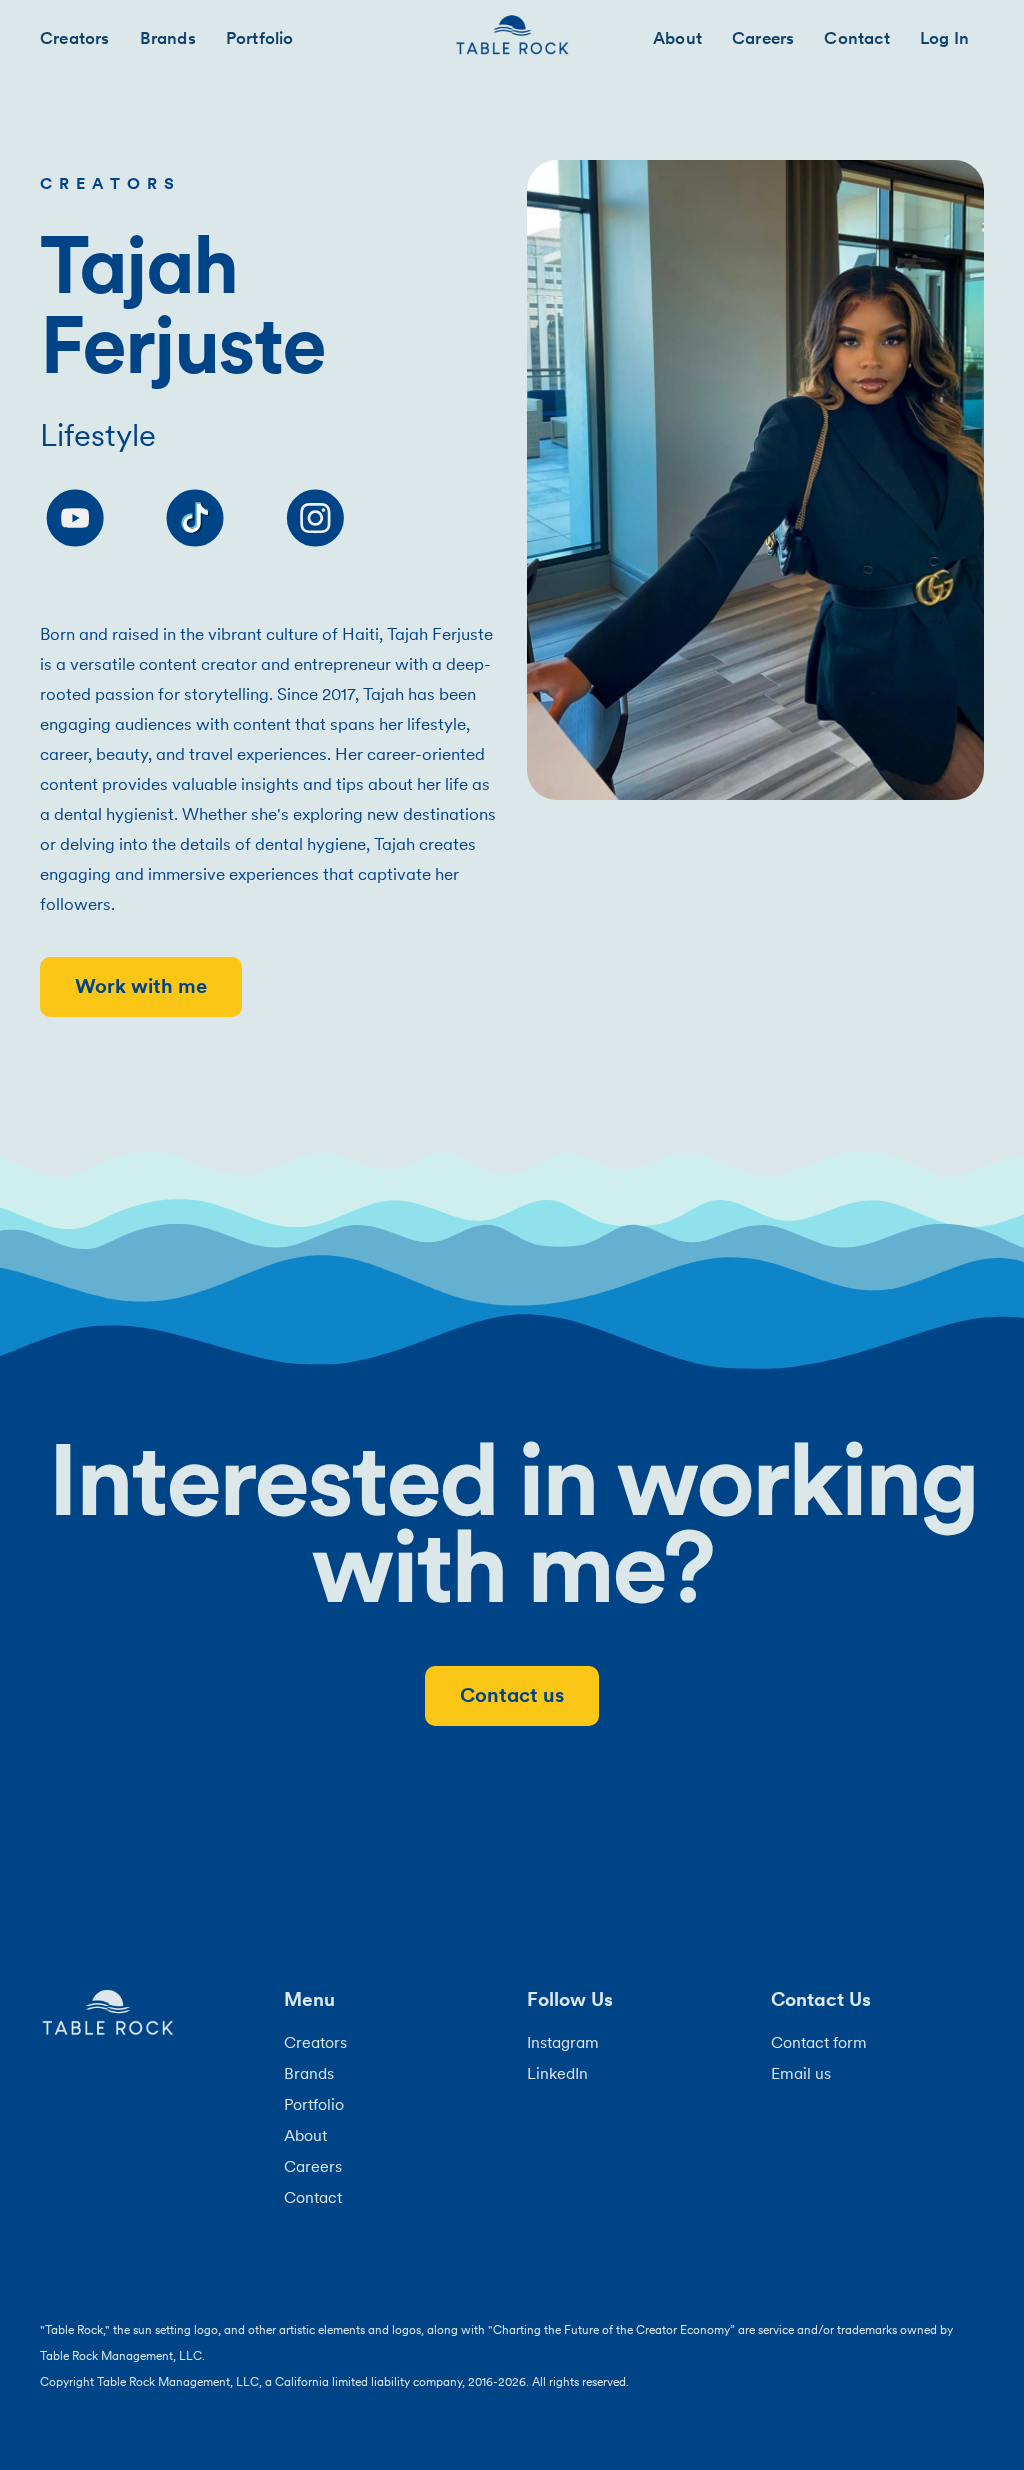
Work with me (141, 986)
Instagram (563, 2042)
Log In (944, 38)
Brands (168, 38)
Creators (75, 38)
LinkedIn (557, 2073)
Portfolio (260, 38)
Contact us (512, 1695)
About (677, 38)
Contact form (819, 2042)
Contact (856, 38)
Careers (763, 38)
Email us (801, 2073)
